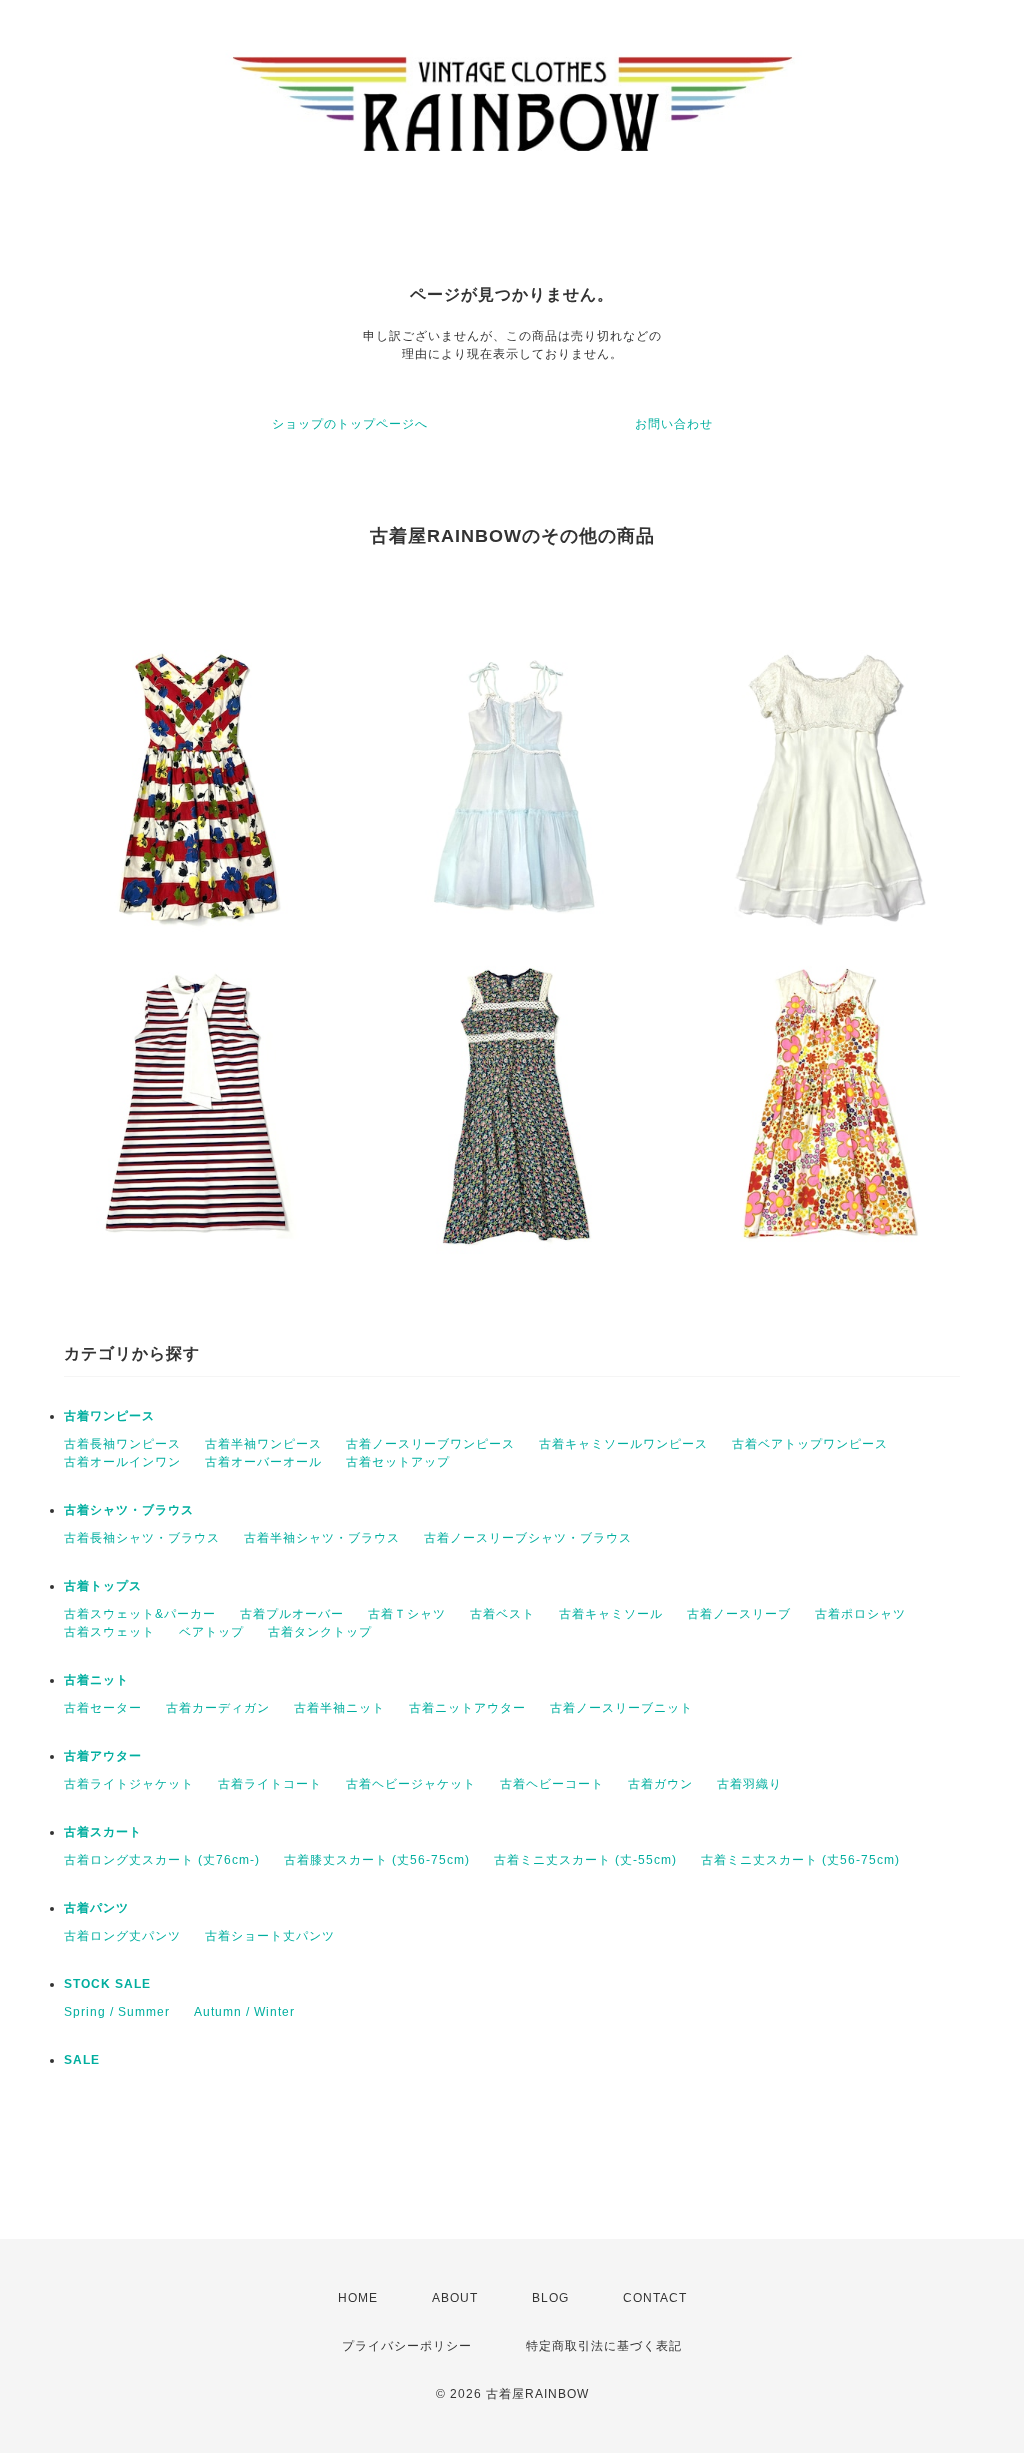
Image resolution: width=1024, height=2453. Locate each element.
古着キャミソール (611, 1614)
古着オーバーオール (263, 1462)
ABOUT (455, 2298)
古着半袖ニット (339, 1708)
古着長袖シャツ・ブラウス (142, 1538)
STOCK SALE (107, 1984)
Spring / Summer (117, 2012)
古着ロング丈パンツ (122, 1936)
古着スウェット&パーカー (140, 1614)
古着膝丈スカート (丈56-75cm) (377, 1860)
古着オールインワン (122, 1462)
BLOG (550, 2298)
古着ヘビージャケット (411, 1784)
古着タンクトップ (320, 1632)
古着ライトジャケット (129, 1784)
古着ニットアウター (467, 1708)
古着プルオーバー (292, 1614)
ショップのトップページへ (350, 424)
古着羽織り (749, 1784)
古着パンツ (96, 1908)
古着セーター (103, 1708)
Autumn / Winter (244, 2012)
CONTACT (655, 2298)
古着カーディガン (218, 1708)
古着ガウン (660, 1784)
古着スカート (103, 1832)
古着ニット (96, 1680)
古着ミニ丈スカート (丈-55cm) (585, 1860)
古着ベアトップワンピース (810, 1444)
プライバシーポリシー (407, 2346)
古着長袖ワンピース (122, 1444)
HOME (358, 2298)
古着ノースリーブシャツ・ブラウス (528, 1538)
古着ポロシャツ (860, 1614)
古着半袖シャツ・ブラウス (322, 1538)
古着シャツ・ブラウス (129, 1510)
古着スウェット (109, 1632)
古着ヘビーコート (552, 1784)
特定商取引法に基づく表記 (604, 2346)
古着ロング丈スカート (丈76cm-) (162, 1860)
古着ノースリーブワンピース (430, 1444)
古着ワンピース (109, 1416)
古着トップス (103, 1586)
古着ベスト (502, 1614)
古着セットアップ (398, 1462)
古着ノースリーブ (739, 1614)
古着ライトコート (270, 1784)
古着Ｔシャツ (407, 1614)
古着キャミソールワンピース (623, 1444)
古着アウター (103, 1756)
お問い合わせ (674, 424)
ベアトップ (211, 1632)
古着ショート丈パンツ (270, 1936)
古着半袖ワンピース (263, 1444)
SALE (82, 2060)
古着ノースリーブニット (621, 1708)
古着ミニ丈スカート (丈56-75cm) (800, 1860)
